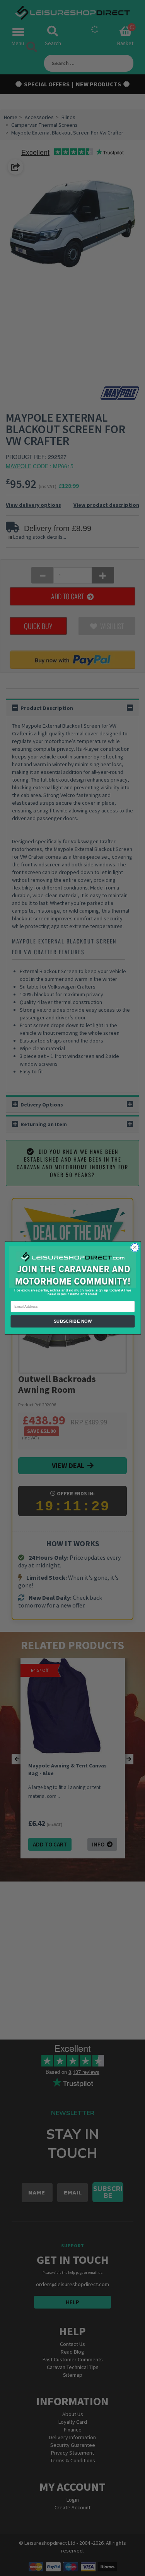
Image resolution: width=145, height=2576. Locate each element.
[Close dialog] (135, 1248)
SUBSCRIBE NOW (72, 1322)
